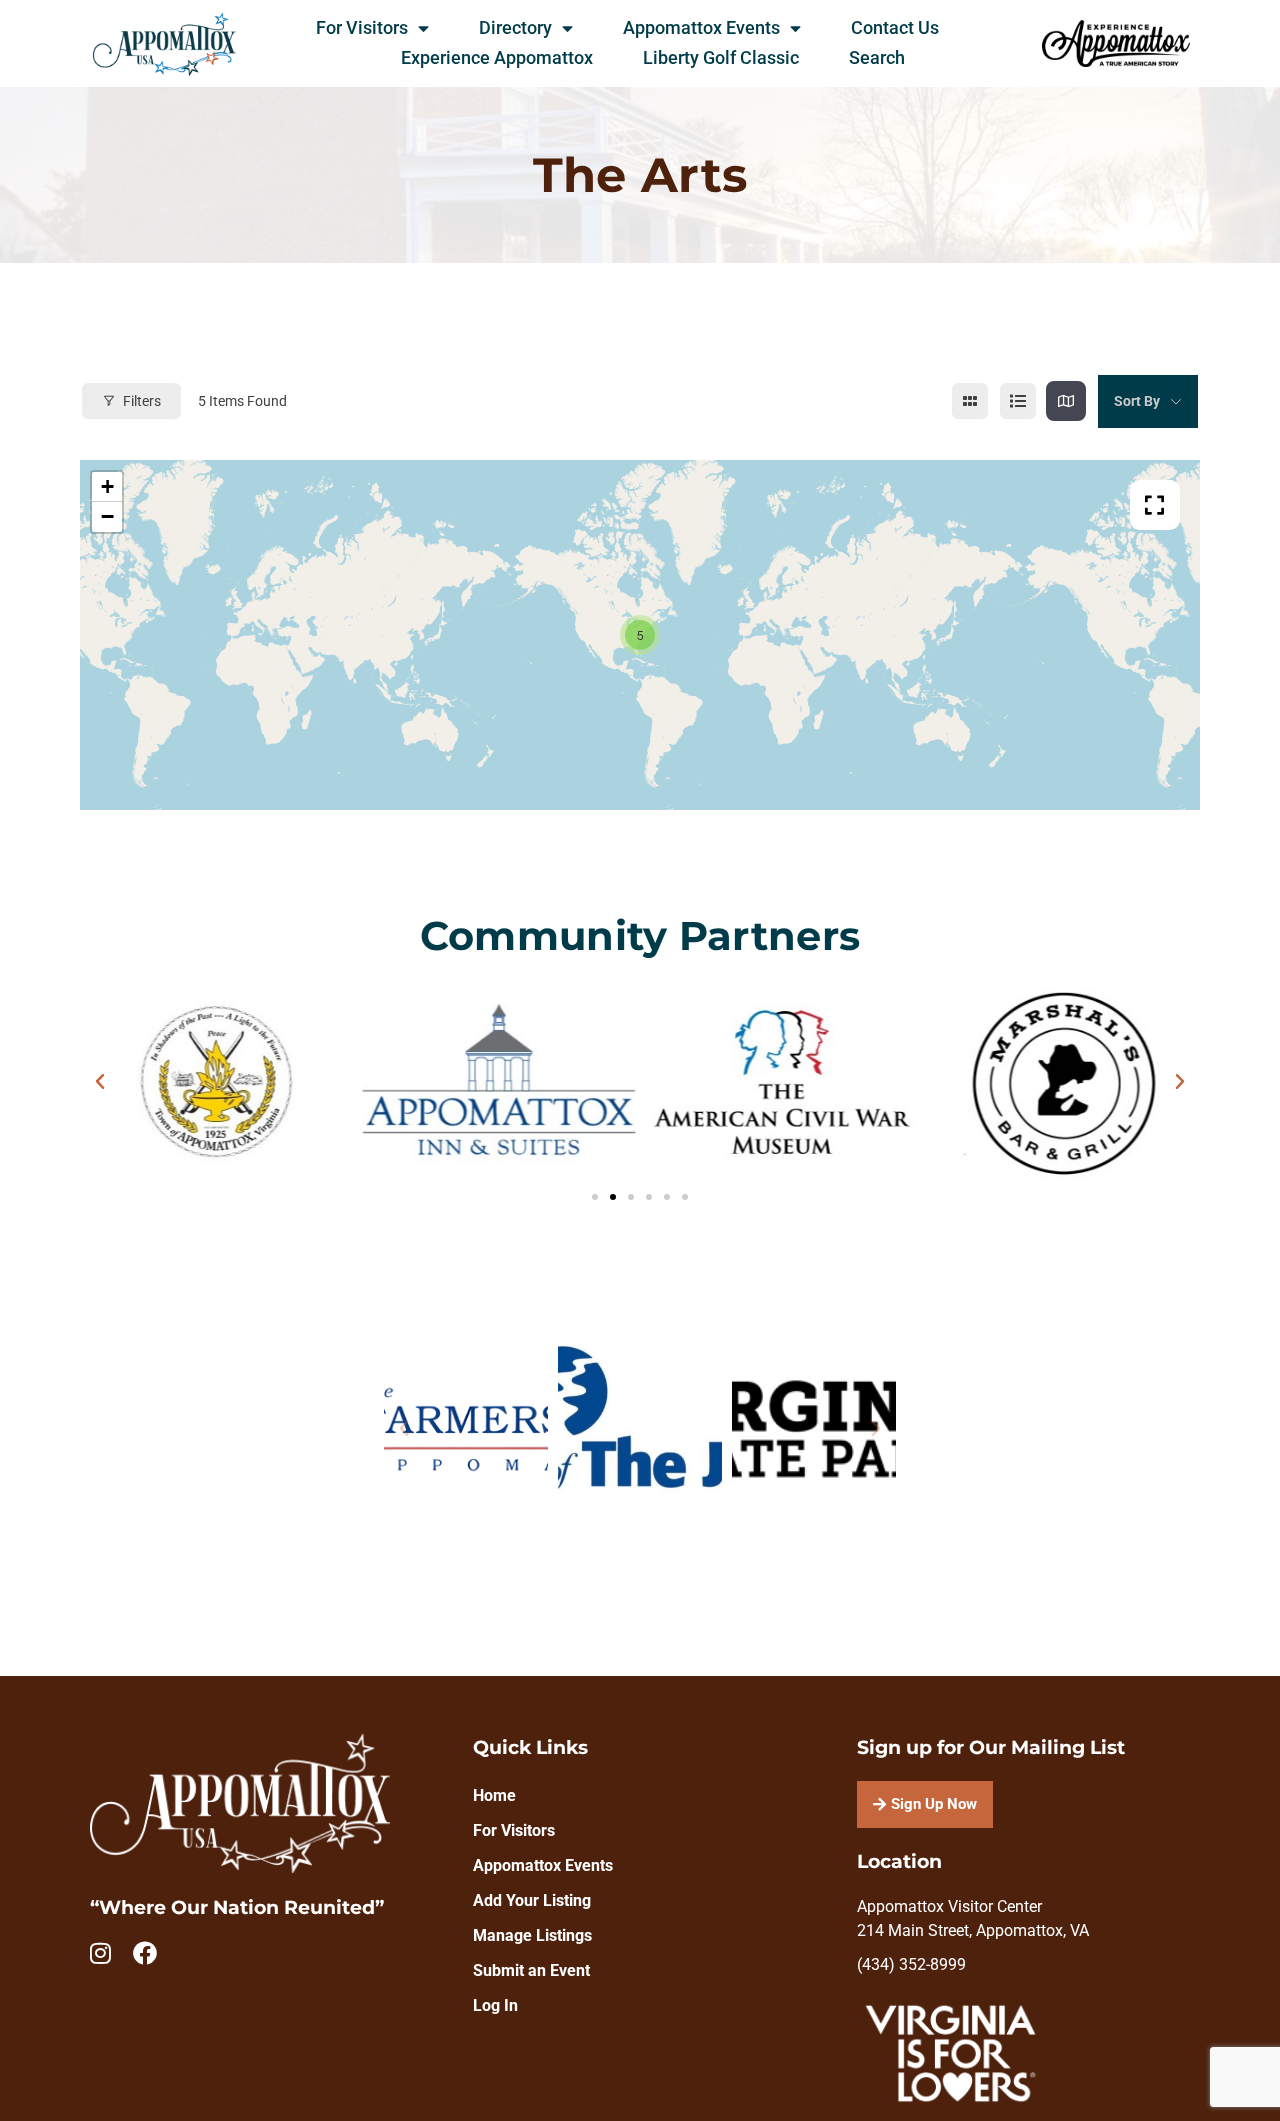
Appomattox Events (701, 28)
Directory (515, 28)
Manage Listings (532, 1935)
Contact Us (895, 28)
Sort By (1137, 401)
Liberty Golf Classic (721, 58)
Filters (142, 401)
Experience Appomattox (497, 58)
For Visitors (362, 28)
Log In (495, 2005)
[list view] (1018, 401)
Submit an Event (531, 1970)
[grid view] (970, 401)
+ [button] (107, 486)
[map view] (1066, 401)
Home (494, 1795)
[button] (100, 1082)
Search (877, 58)
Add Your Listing (532, 1900)
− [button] (107, 516)
